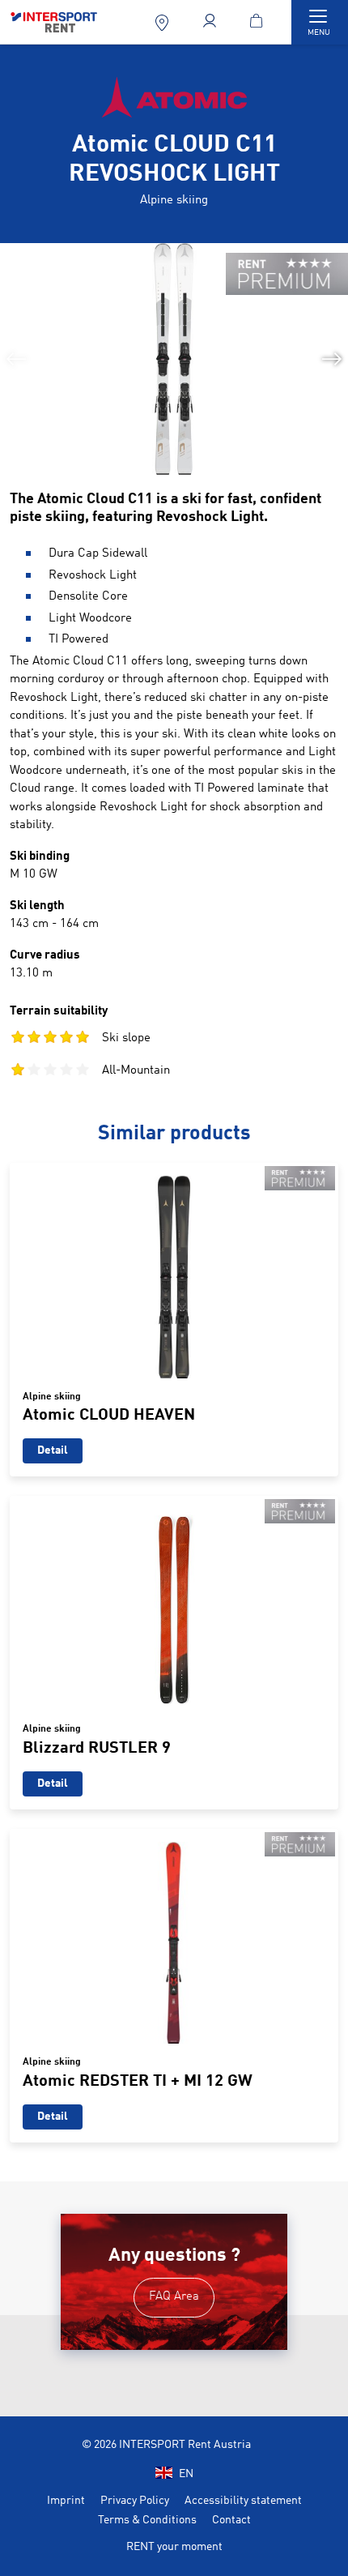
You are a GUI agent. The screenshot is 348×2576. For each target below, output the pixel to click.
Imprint (66, 2501)
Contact (231, 2520)
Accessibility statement (243, 2501)
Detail (53, 1450)
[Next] (332, 359)
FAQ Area (174, 2297)
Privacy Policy (135, 2501)
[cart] (259, 22)
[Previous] (16, 359)
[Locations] (163, 22)
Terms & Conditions (147, 2520)
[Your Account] (211, 22)
